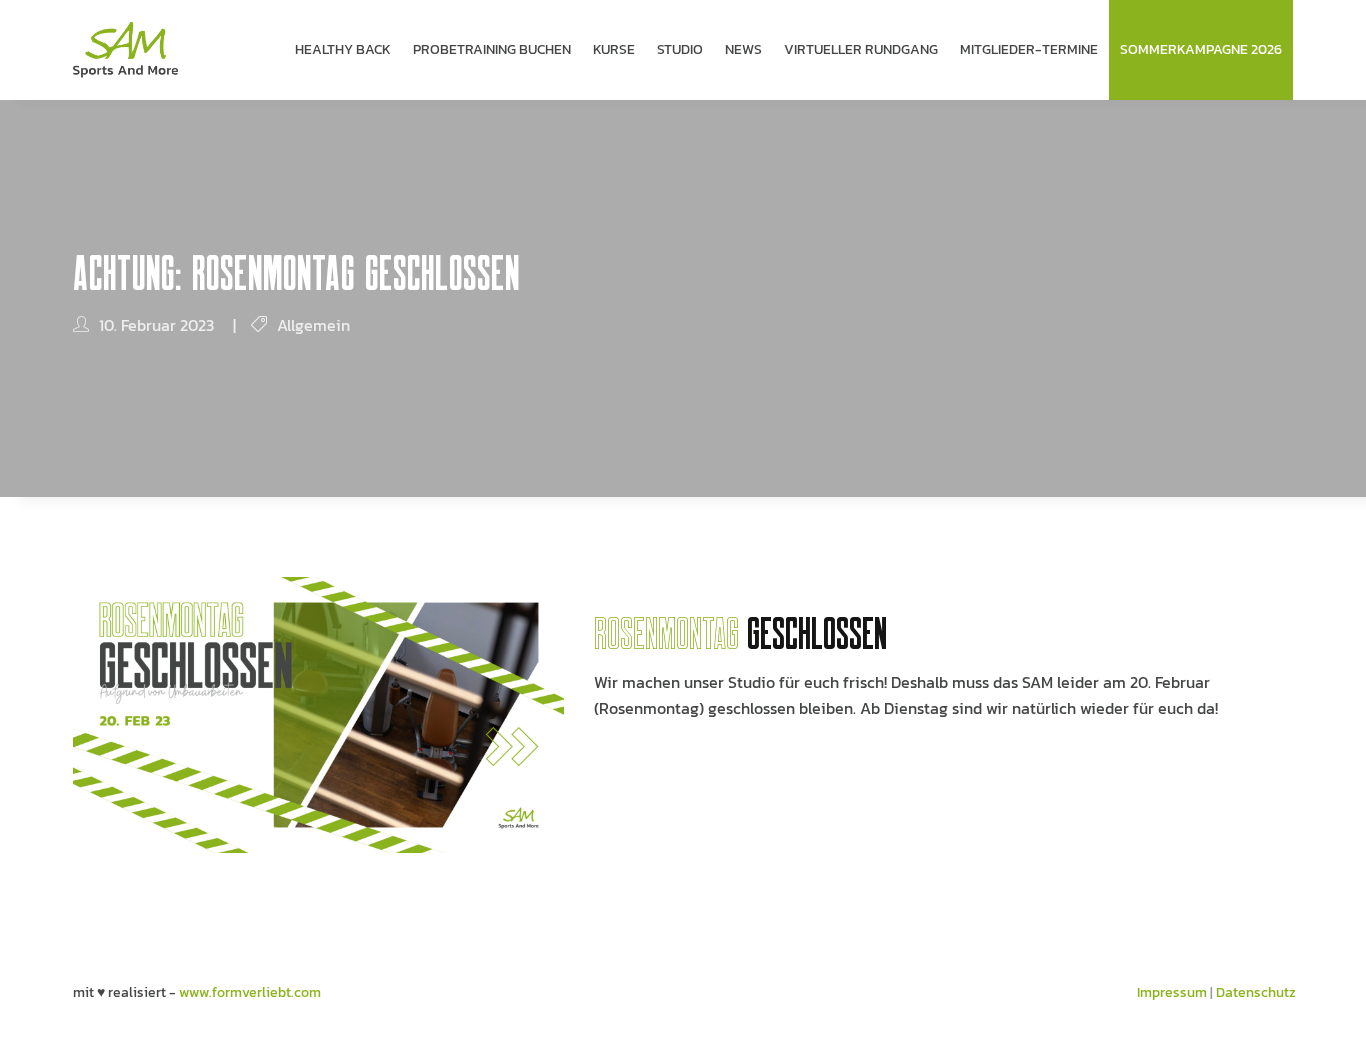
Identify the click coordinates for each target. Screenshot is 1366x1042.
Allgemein (313, 325)
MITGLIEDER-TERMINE (1029, 49)
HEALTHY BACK (343, 49)
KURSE (614, 49)
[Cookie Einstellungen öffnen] (44, 1017)
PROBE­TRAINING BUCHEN (492, 49)
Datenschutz (1256, 992)
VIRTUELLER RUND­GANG (861, 49)
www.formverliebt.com (250, 992)
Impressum (1172, 992)
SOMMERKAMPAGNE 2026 (1201, 49)
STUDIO (680, 49)
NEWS (743, 49)
